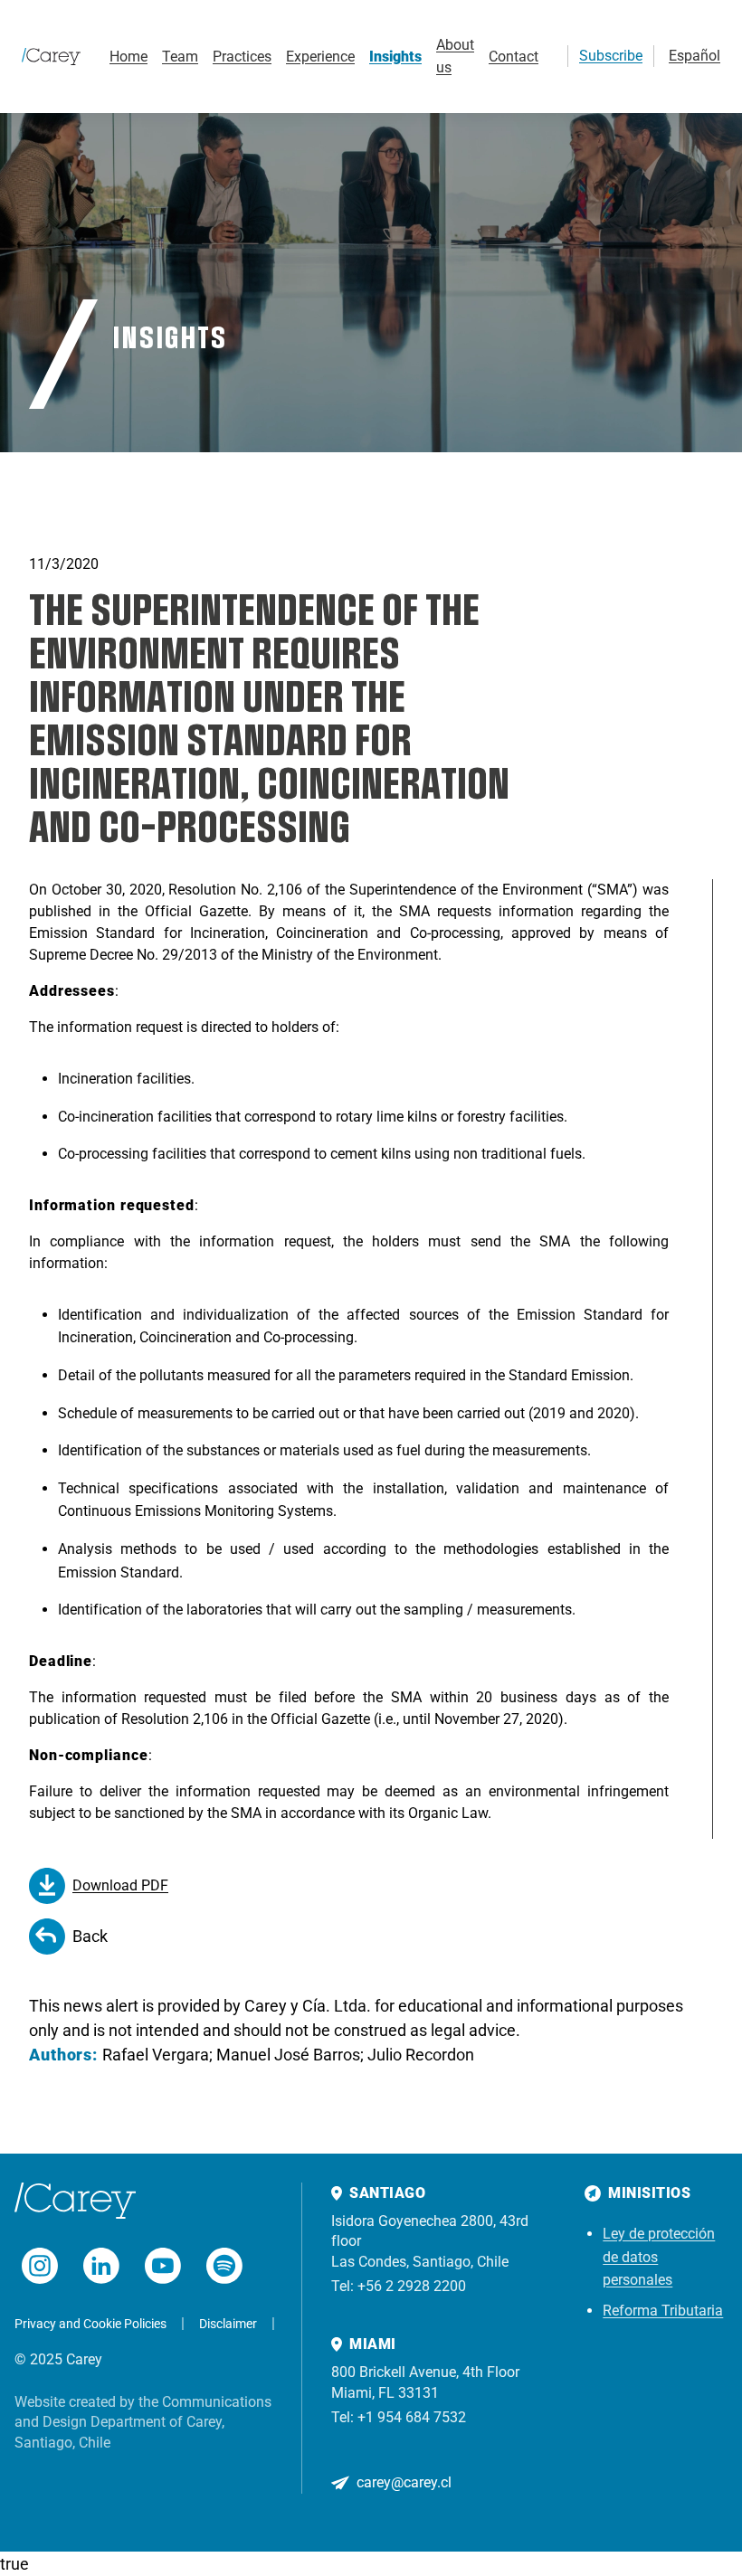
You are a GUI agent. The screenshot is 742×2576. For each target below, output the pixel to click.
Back (90, 1936)
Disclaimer (228, 2324)
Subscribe (611, 56)
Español (694, 56)
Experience (320, 57)
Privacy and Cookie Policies (90, 2324)
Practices (242, 57)
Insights (395, 57)
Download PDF (120, 1885)
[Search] (546, 56)
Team (180, 57)
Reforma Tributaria (663, 2311)
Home (128, 57)
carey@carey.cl (404, 2482)
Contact (514, 57)
